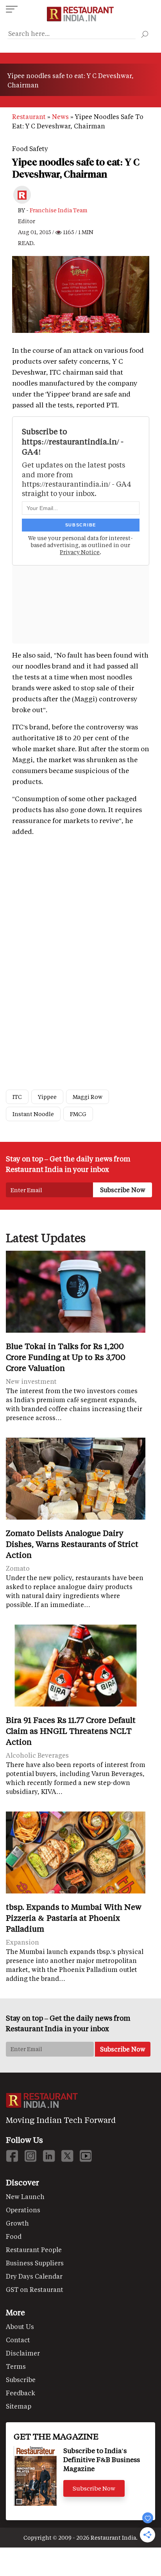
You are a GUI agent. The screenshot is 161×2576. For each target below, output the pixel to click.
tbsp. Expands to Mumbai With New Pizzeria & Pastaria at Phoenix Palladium (74, 1918)
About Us (20, 2326)
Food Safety (30, 148)
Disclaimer (23, 2353)
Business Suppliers (35, 2263)
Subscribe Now (94, 2488)
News (60, 116)
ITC (17, 1097)
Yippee (47, 1097)
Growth (17, 2223)
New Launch (25, 2196)
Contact (18, 2340)
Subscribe (21, 2380)
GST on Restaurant (35, 2289)
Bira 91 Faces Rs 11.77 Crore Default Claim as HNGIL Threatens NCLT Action (71, 1731)
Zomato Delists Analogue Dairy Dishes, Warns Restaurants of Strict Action (72, 1544)
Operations (23, 2210)
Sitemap (19, 2406)
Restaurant (29, 116)
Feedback (21, 2393)
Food (14, 2236)
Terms (16, 2366)
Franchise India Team (59, 210)
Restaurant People (34, 2250)
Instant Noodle (33, 1114)
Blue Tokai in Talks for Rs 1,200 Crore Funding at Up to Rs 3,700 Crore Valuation (66, 1357)
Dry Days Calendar (34, 2276)
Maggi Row (88, 1097)
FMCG (78, 1114)
